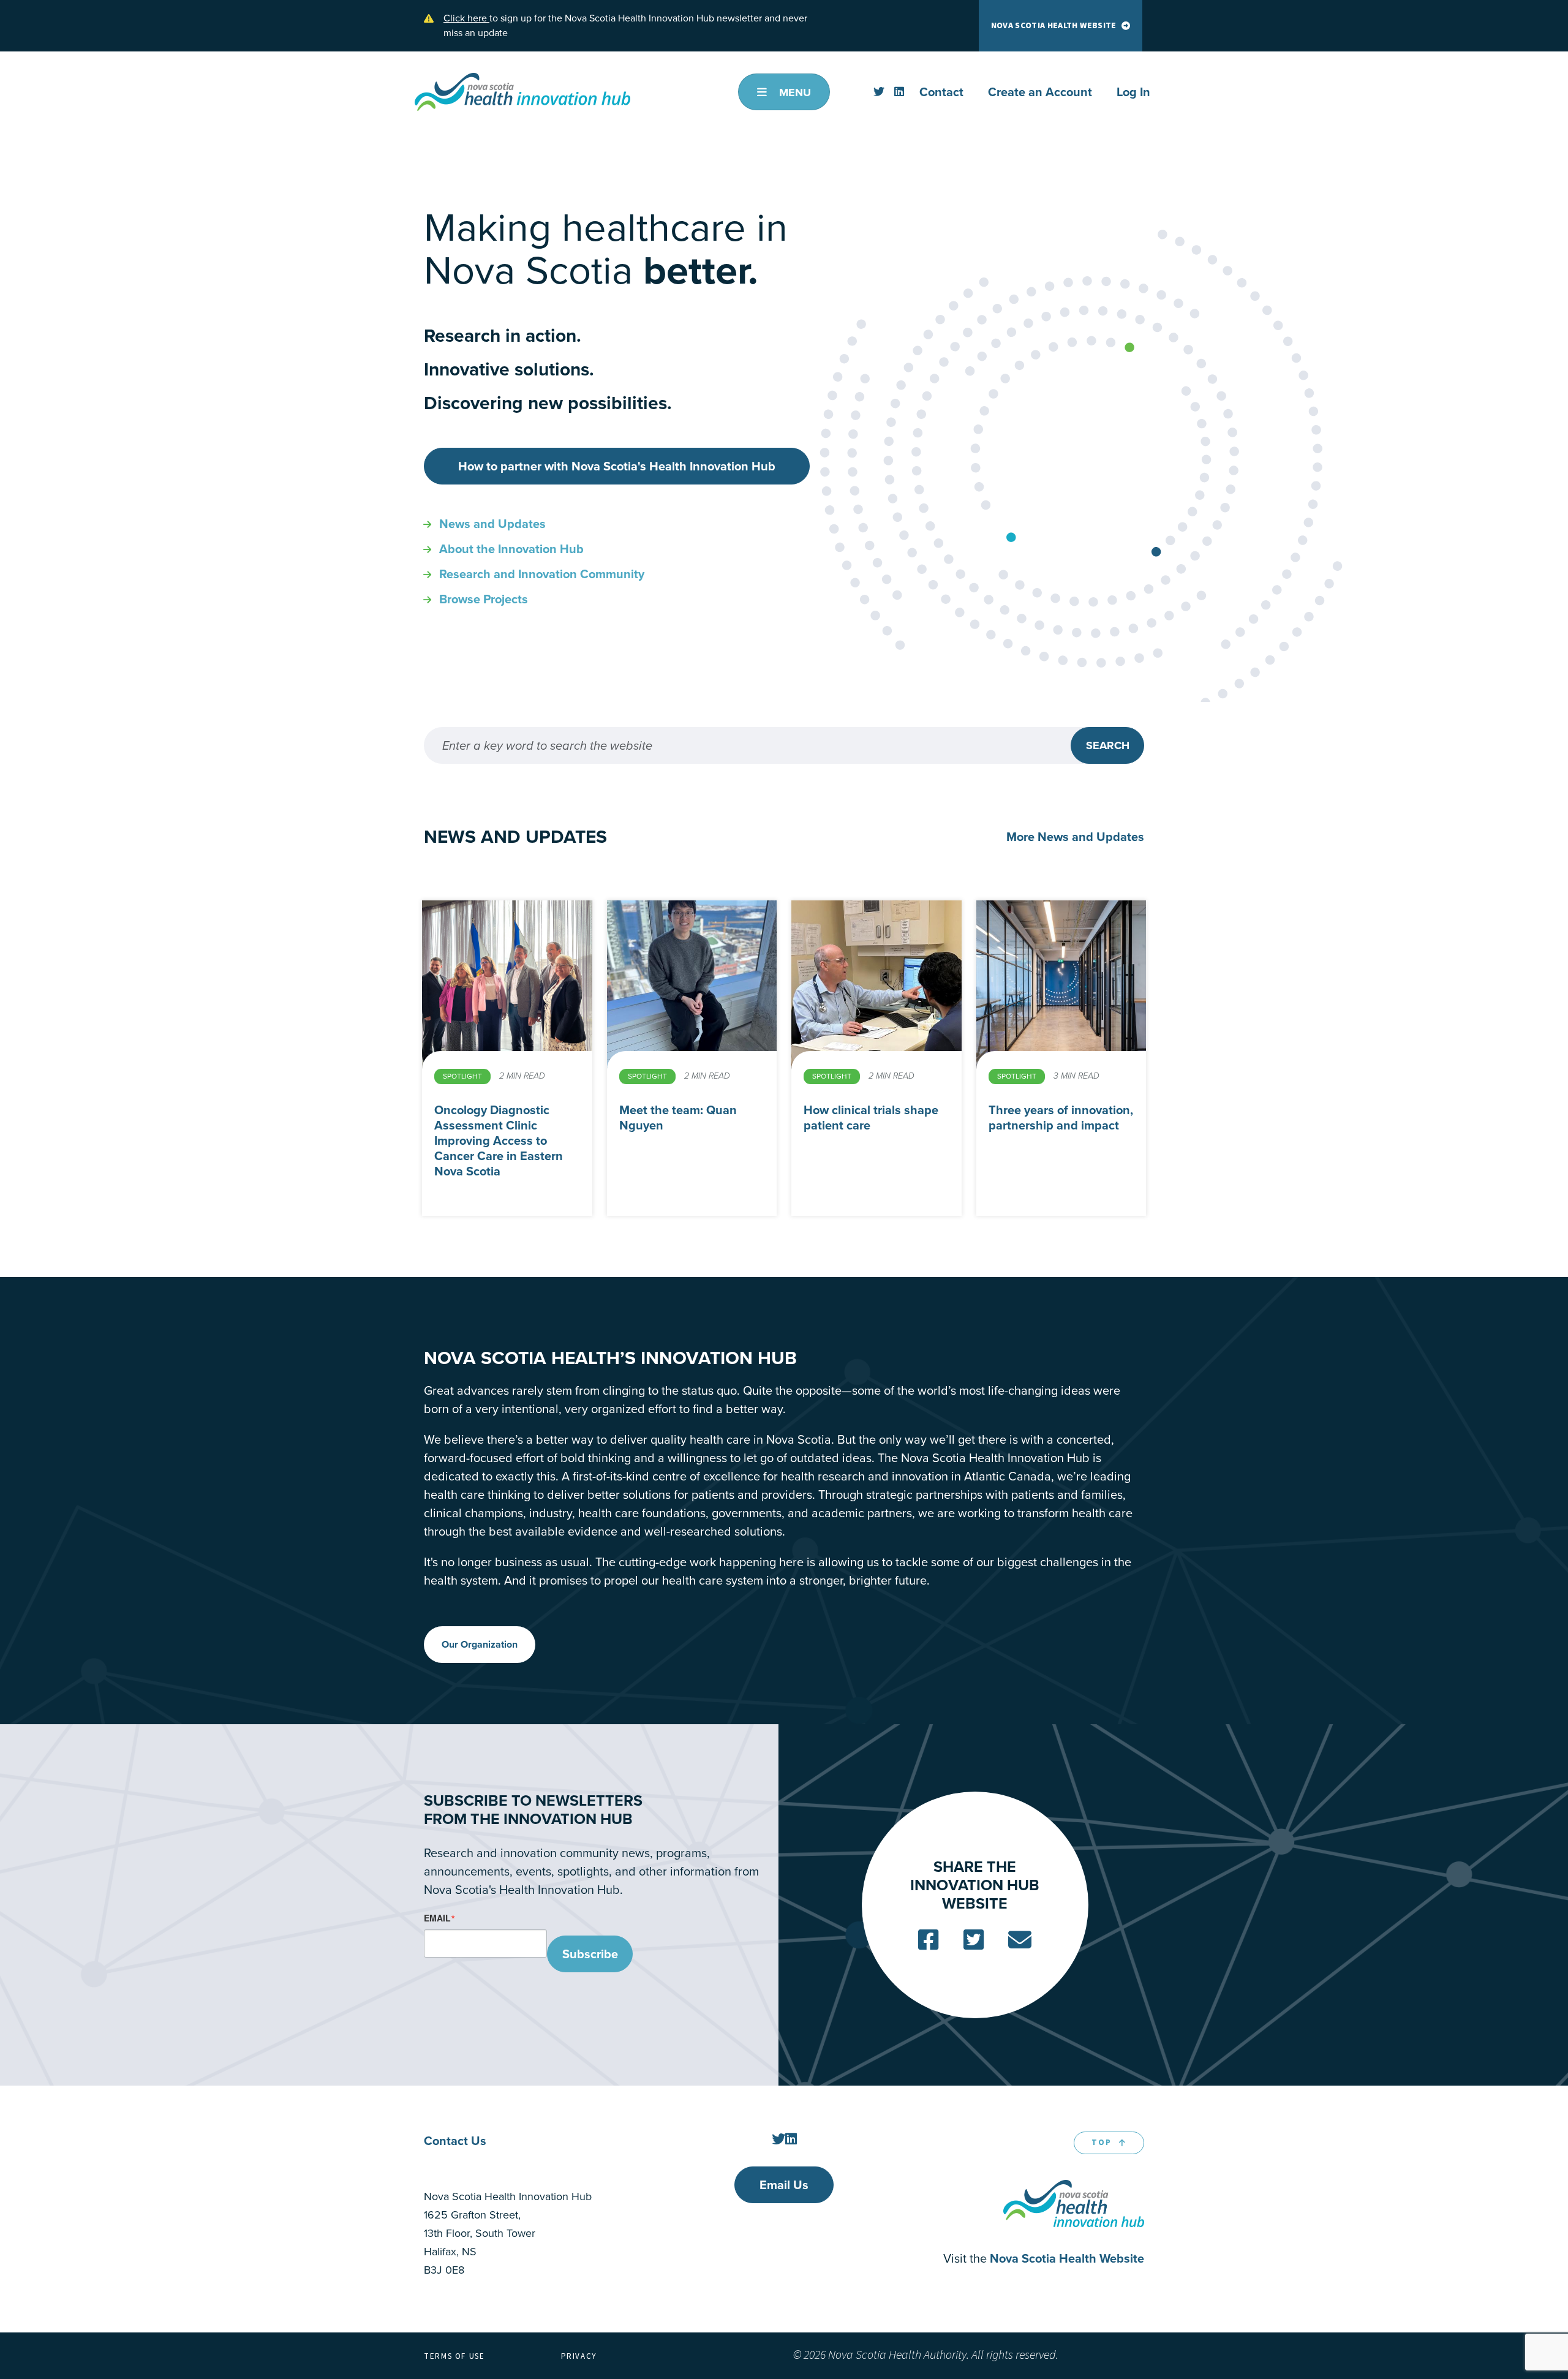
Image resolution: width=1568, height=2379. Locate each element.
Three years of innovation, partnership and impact (1061, 1118)
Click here (466, 18)
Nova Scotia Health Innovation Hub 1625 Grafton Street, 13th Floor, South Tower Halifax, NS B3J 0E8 (508, 2233)
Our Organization (480, 1644)
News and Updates (492, 524)
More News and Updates (1075, 837)
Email (437, 1918)
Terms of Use (454, 2356)
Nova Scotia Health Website (1054, 26)
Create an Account (1040, 92)
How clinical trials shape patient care (871, 1118)
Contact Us (455, 2141)
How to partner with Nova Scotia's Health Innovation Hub (617, 466)
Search (1108, 745)
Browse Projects (484, 599)
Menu (793, 92)
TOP (1102, 2143)
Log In (1133, 92)
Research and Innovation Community (542, 574)
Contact (941, 92)
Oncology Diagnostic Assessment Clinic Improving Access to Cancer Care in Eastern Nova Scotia (499, 1140)
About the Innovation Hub (511, 549)
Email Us (784, 2185)
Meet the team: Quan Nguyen (678, 1118)
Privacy (579, 2356)
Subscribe (590, 1954)
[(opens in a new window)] (879, 92)
